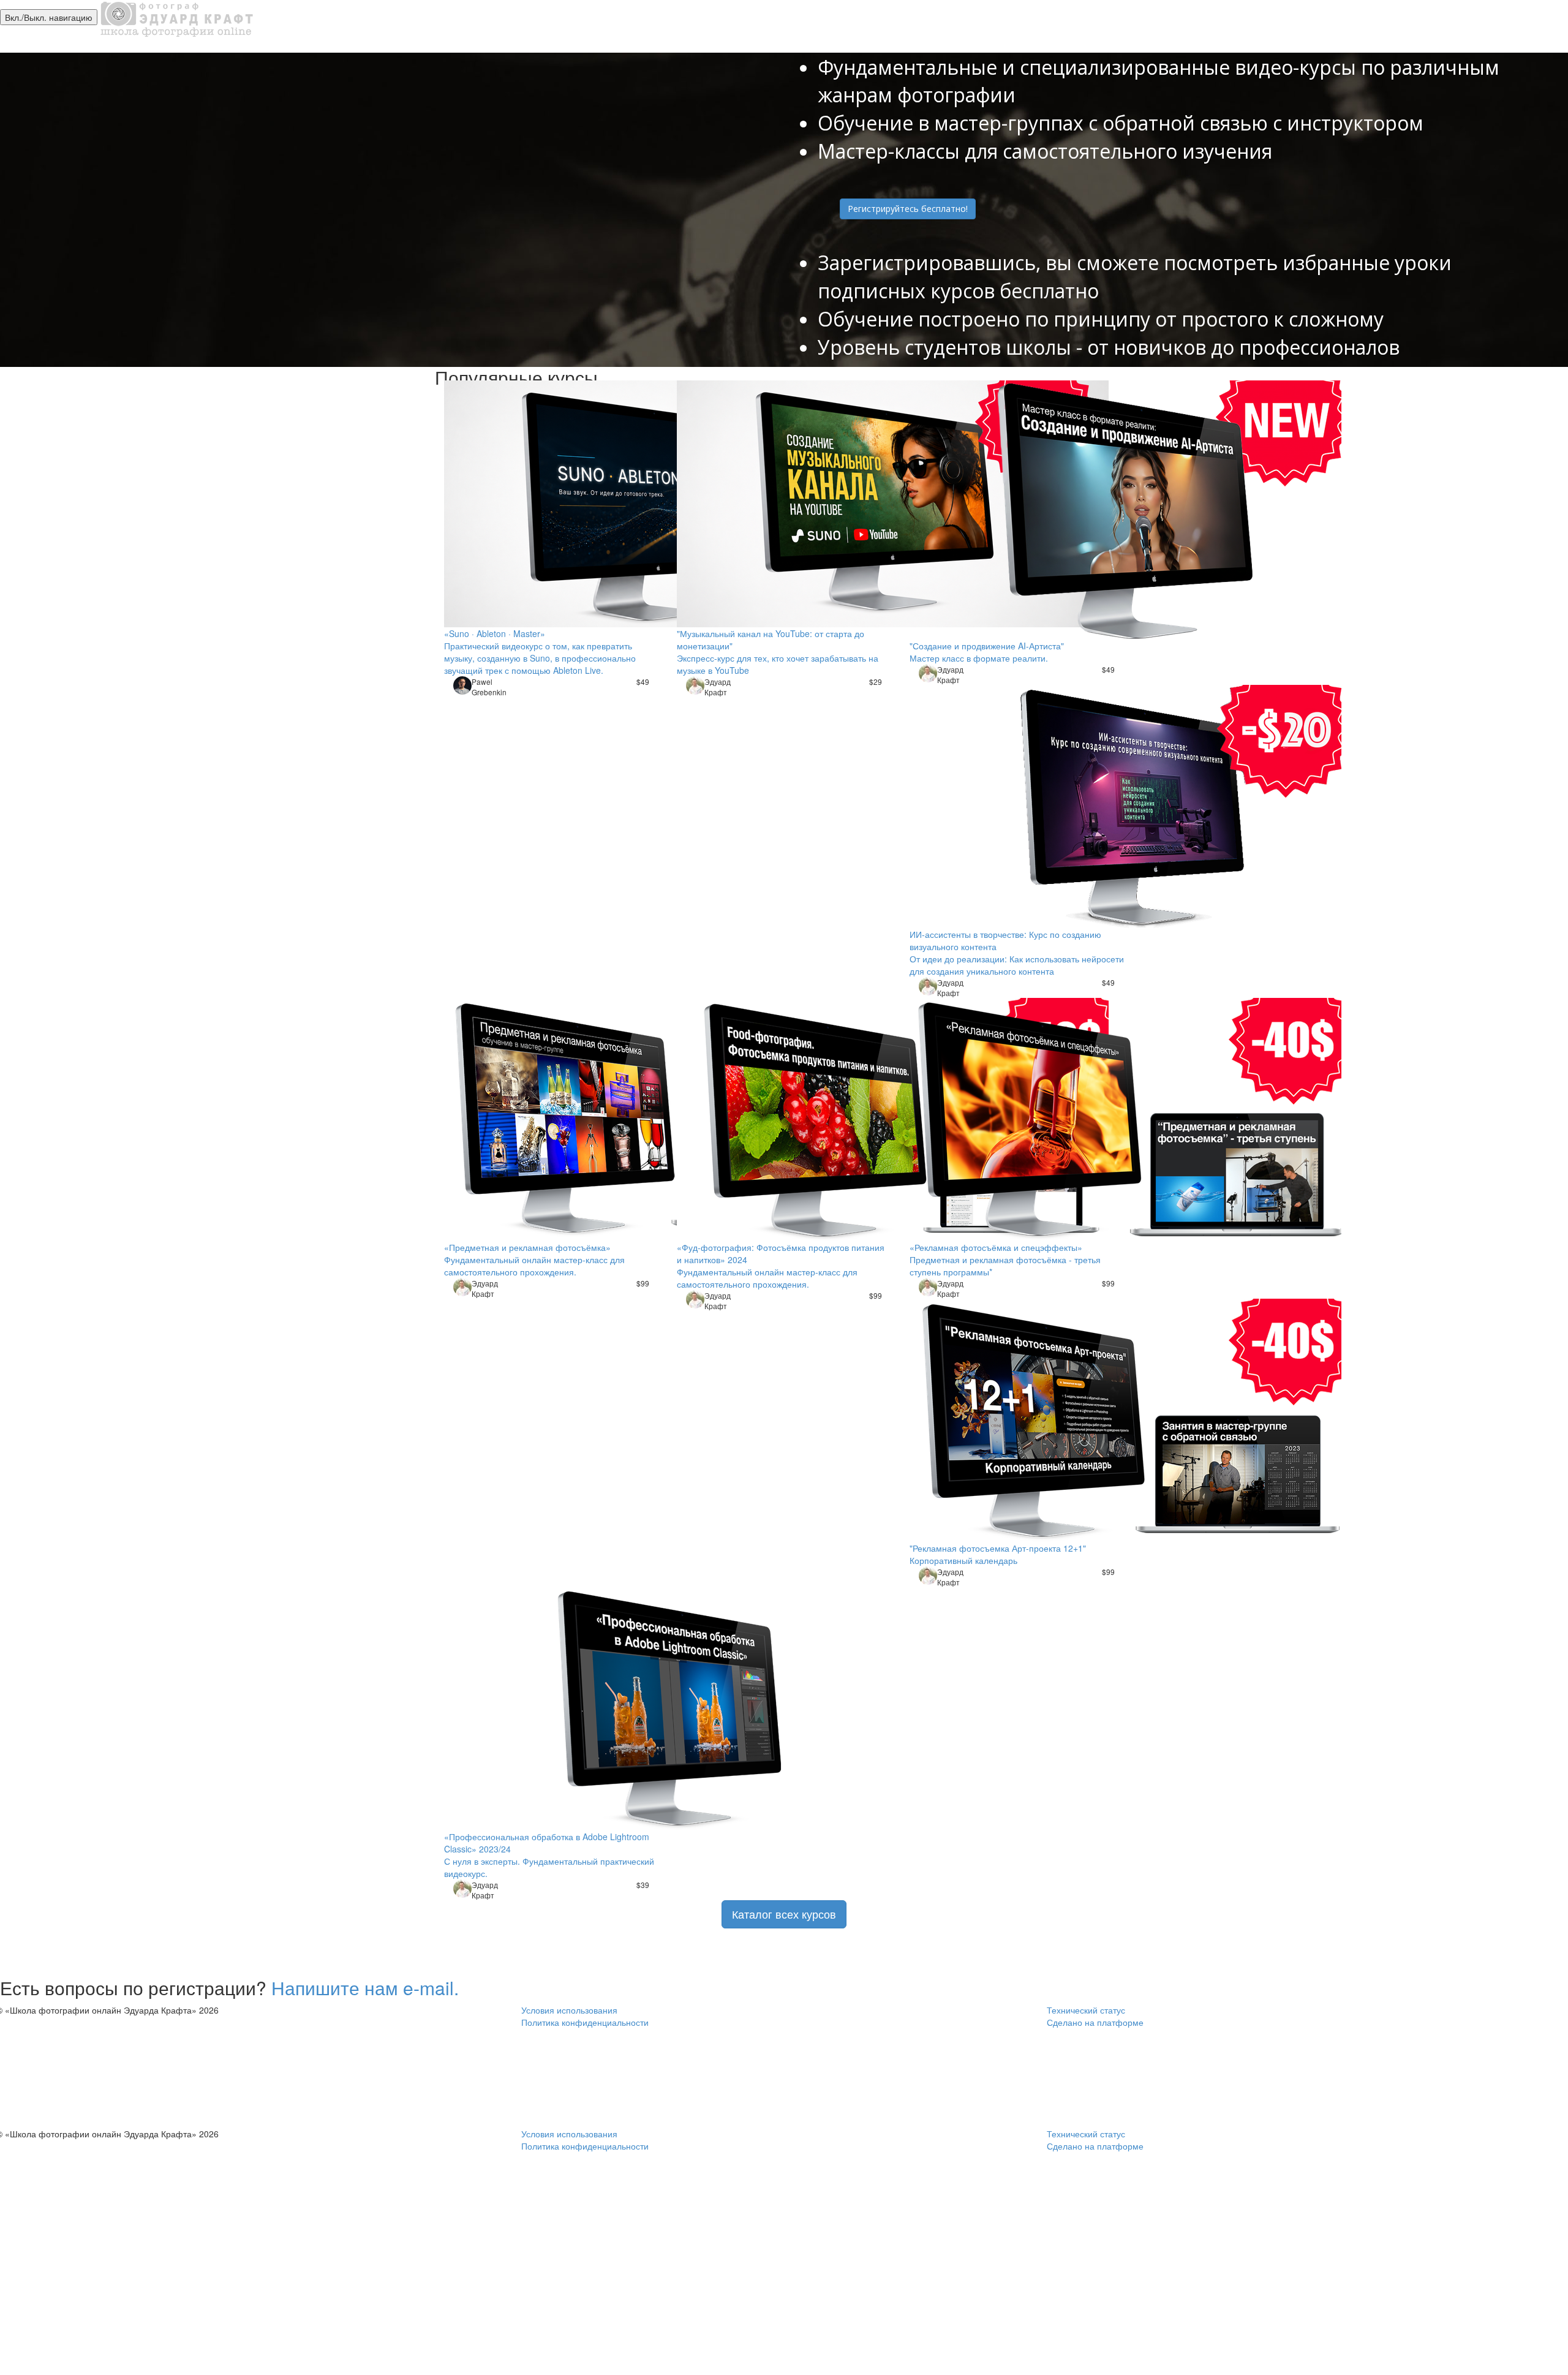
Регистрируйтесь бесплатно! (908, 209)
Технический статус (1086, 2010)
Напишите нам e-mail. (365, 1988)
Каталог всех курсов (784, 1914)
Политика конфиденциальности (585, 2022)
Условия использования (569, 2010)
